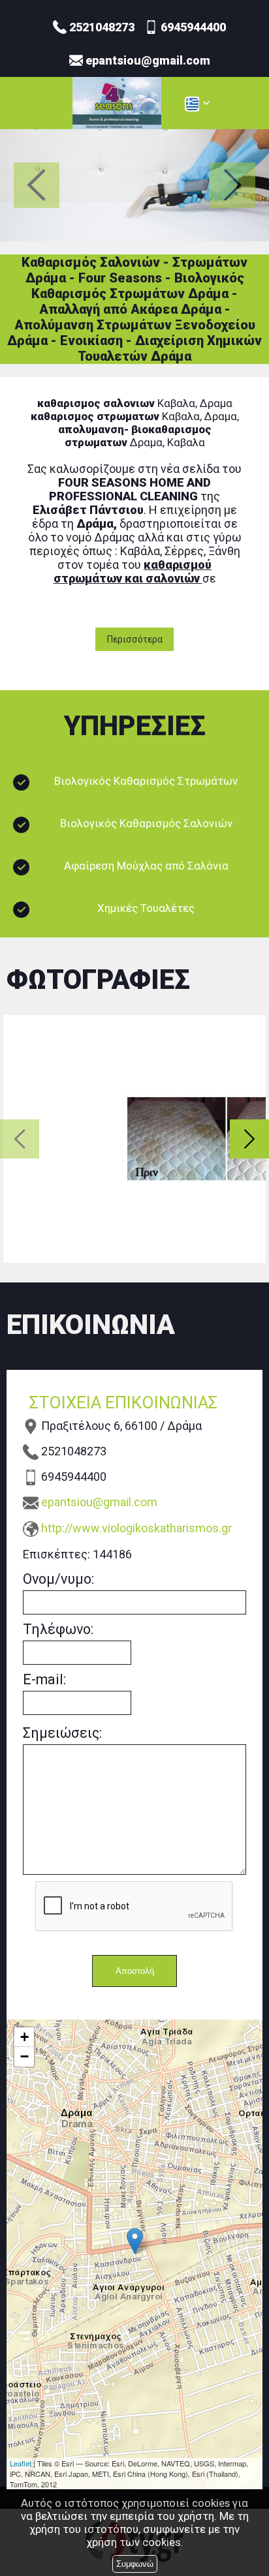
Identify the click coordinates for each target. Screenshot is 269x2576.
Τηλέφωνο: (58, 1629)
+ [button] (24, 2037)
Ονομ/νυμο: (58, 1579)
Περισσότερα (135, 639)
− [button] (24, 2056)
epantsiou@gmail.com (99, 1502)
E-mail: (44, 1679)
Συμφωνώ (135, 2564)
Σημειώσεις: (62, 1733)
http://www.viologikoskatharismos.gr (136, 1528)
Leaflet (21, 2463)
